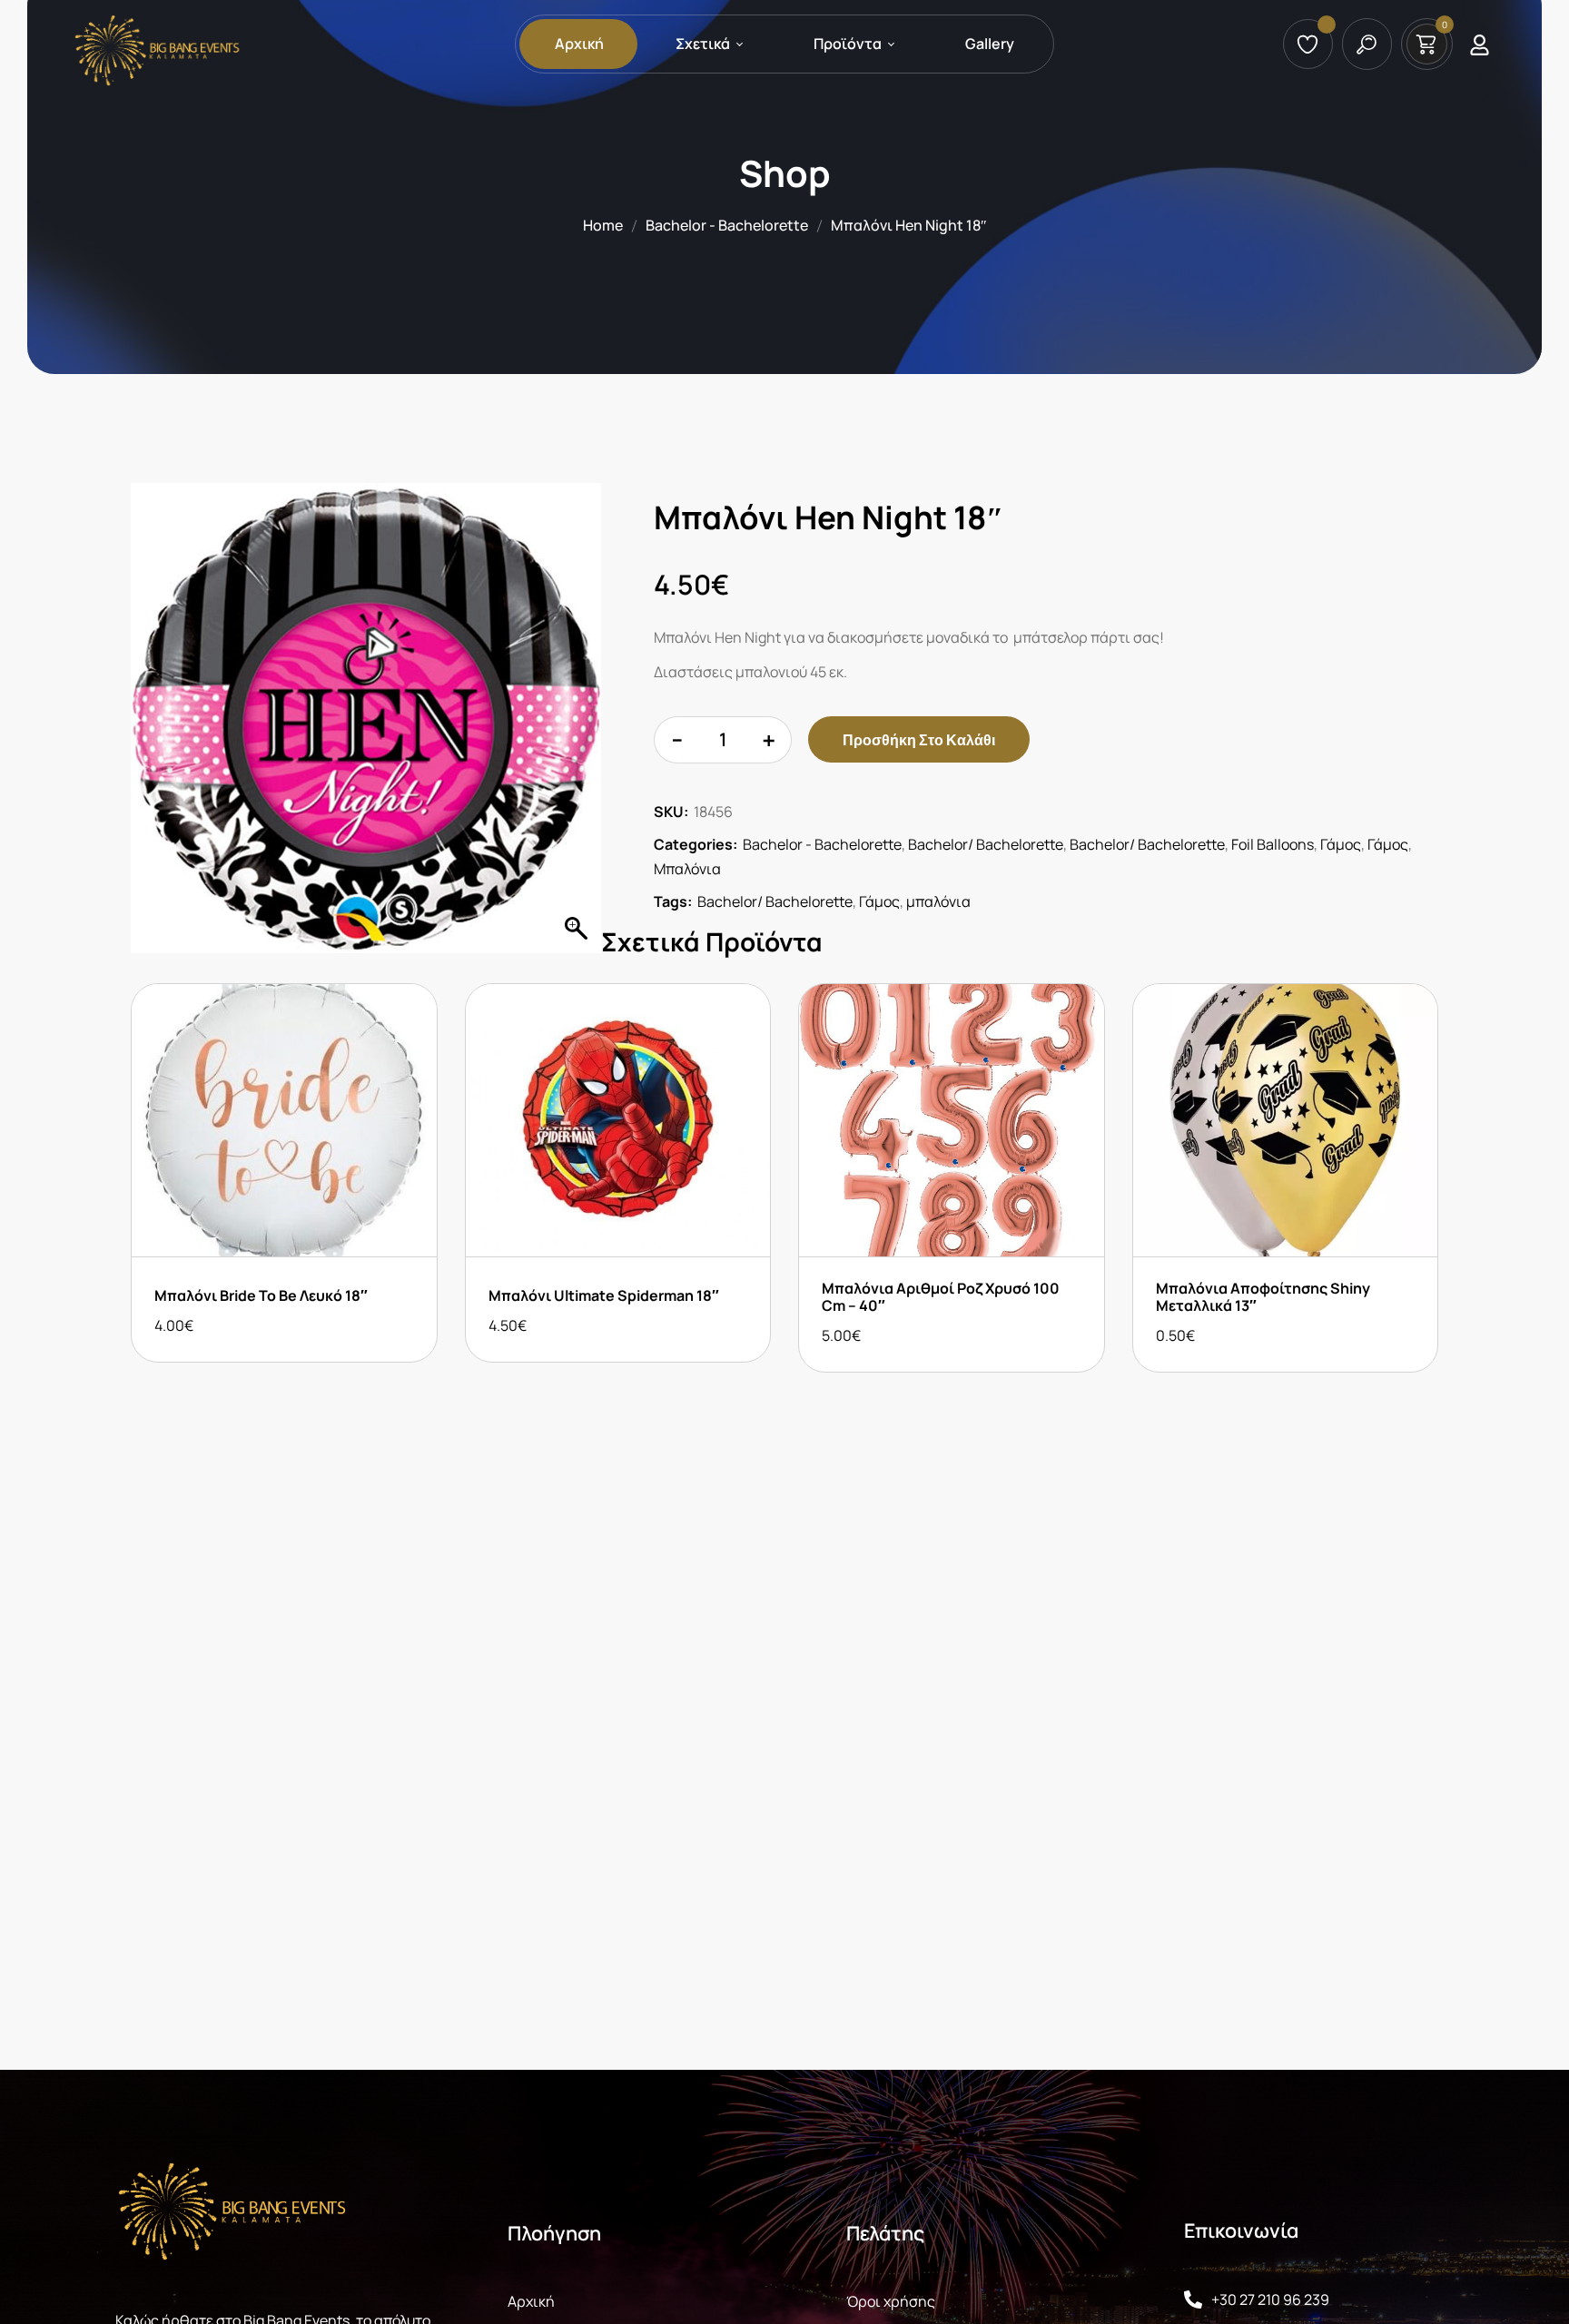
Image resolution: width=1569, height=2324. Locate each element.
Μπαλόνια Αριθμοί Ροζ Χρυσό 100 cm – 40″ (941, 1297)
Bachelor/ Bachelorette (986, 844)
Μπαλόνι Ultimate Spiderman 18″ (604, 1296)
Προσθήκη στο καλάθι (919, 739)
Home (603, 225)
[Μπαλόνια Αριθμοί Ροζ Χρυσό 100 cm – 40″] (952, 1120)
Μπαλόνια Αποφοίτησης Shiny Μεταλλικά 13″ (1263, 1297)
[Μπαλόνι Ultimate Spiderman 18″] (618, 1120)
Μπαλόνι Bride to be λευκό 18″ (261, 1296)
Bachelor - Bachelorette (727, 225)
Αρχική (531, 2301)
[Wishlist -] (1310, 44)
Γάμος (1341, 844)
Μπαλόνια (687, 869)
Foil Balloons (1273, 844)
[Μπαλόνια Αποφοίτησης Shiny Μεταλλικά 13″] (1286, 1120)
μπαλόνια (938, 901)
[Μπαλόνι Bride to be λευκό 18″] (284, 1120)
